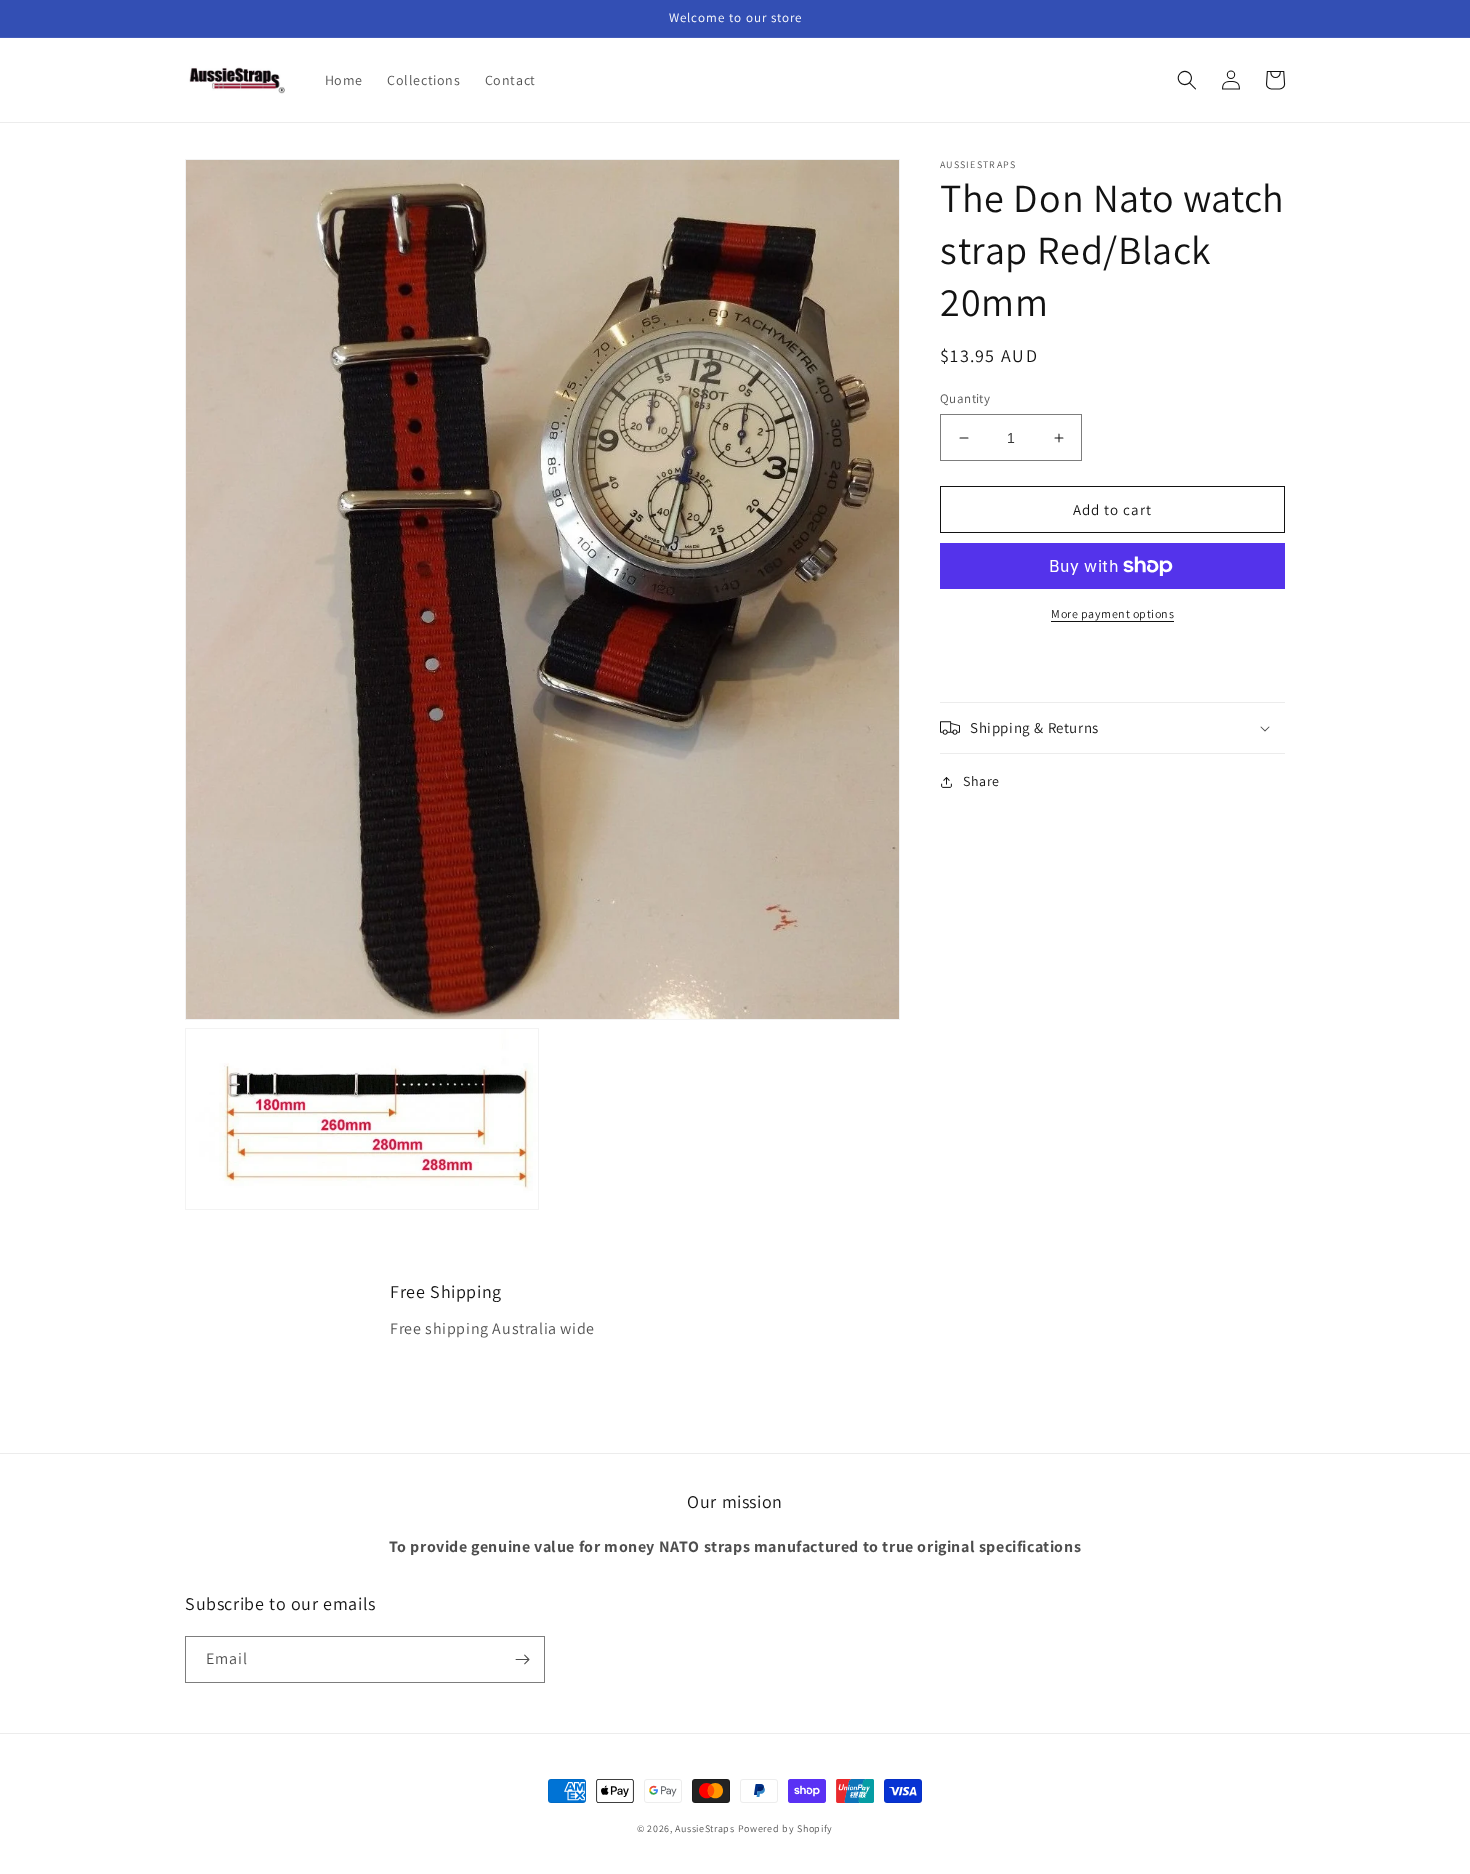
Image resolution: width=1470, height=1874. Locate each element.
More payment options (1112, 613)
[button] (1187, 80)
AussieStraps (704, 1828)
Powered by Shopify (786, 1828)
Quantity (965, 398)
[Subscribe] (522, 1659)
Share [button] (981, 781)
